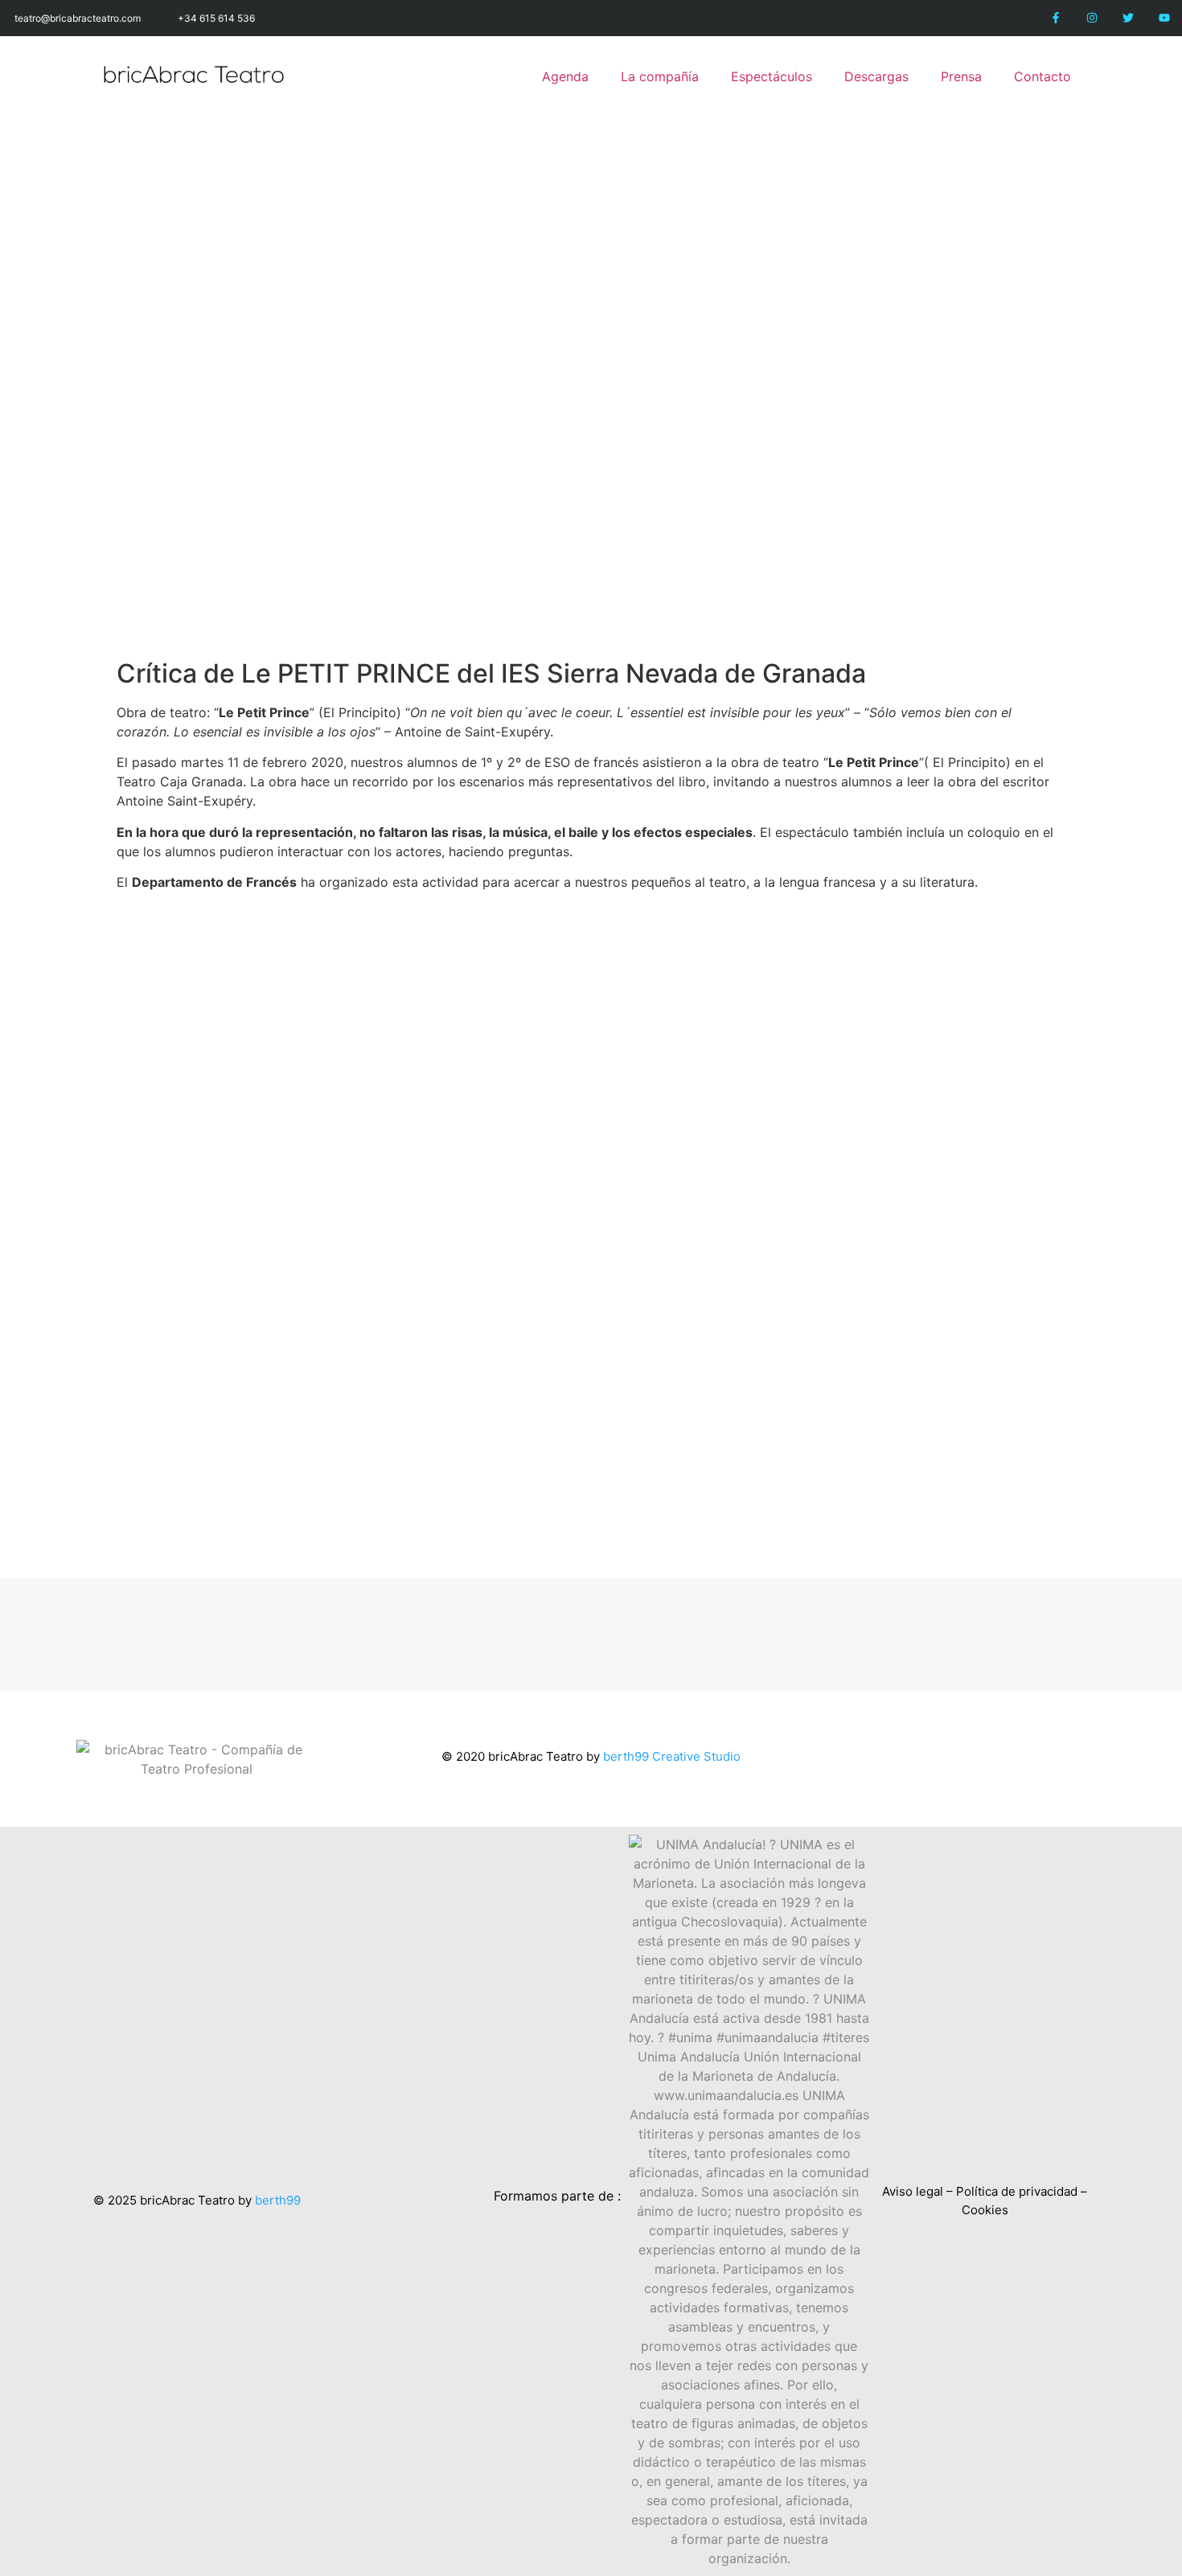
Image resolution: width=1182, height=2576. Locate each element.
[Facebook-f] (1056, 18)
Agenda (565, 76)
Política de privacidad (1017, 2191)
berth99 (278, 2200)
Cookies (985, 2210)
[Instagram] (1092, 18)
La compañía (660, 76)
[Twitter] (1128, 18)
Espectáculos (772, 76)
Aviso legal (913, 2191)
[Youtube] (1164, 18)
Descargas (876, 76)
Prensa (961, 76)
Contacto (1042, 76)
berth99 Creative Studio (672, 1756)
